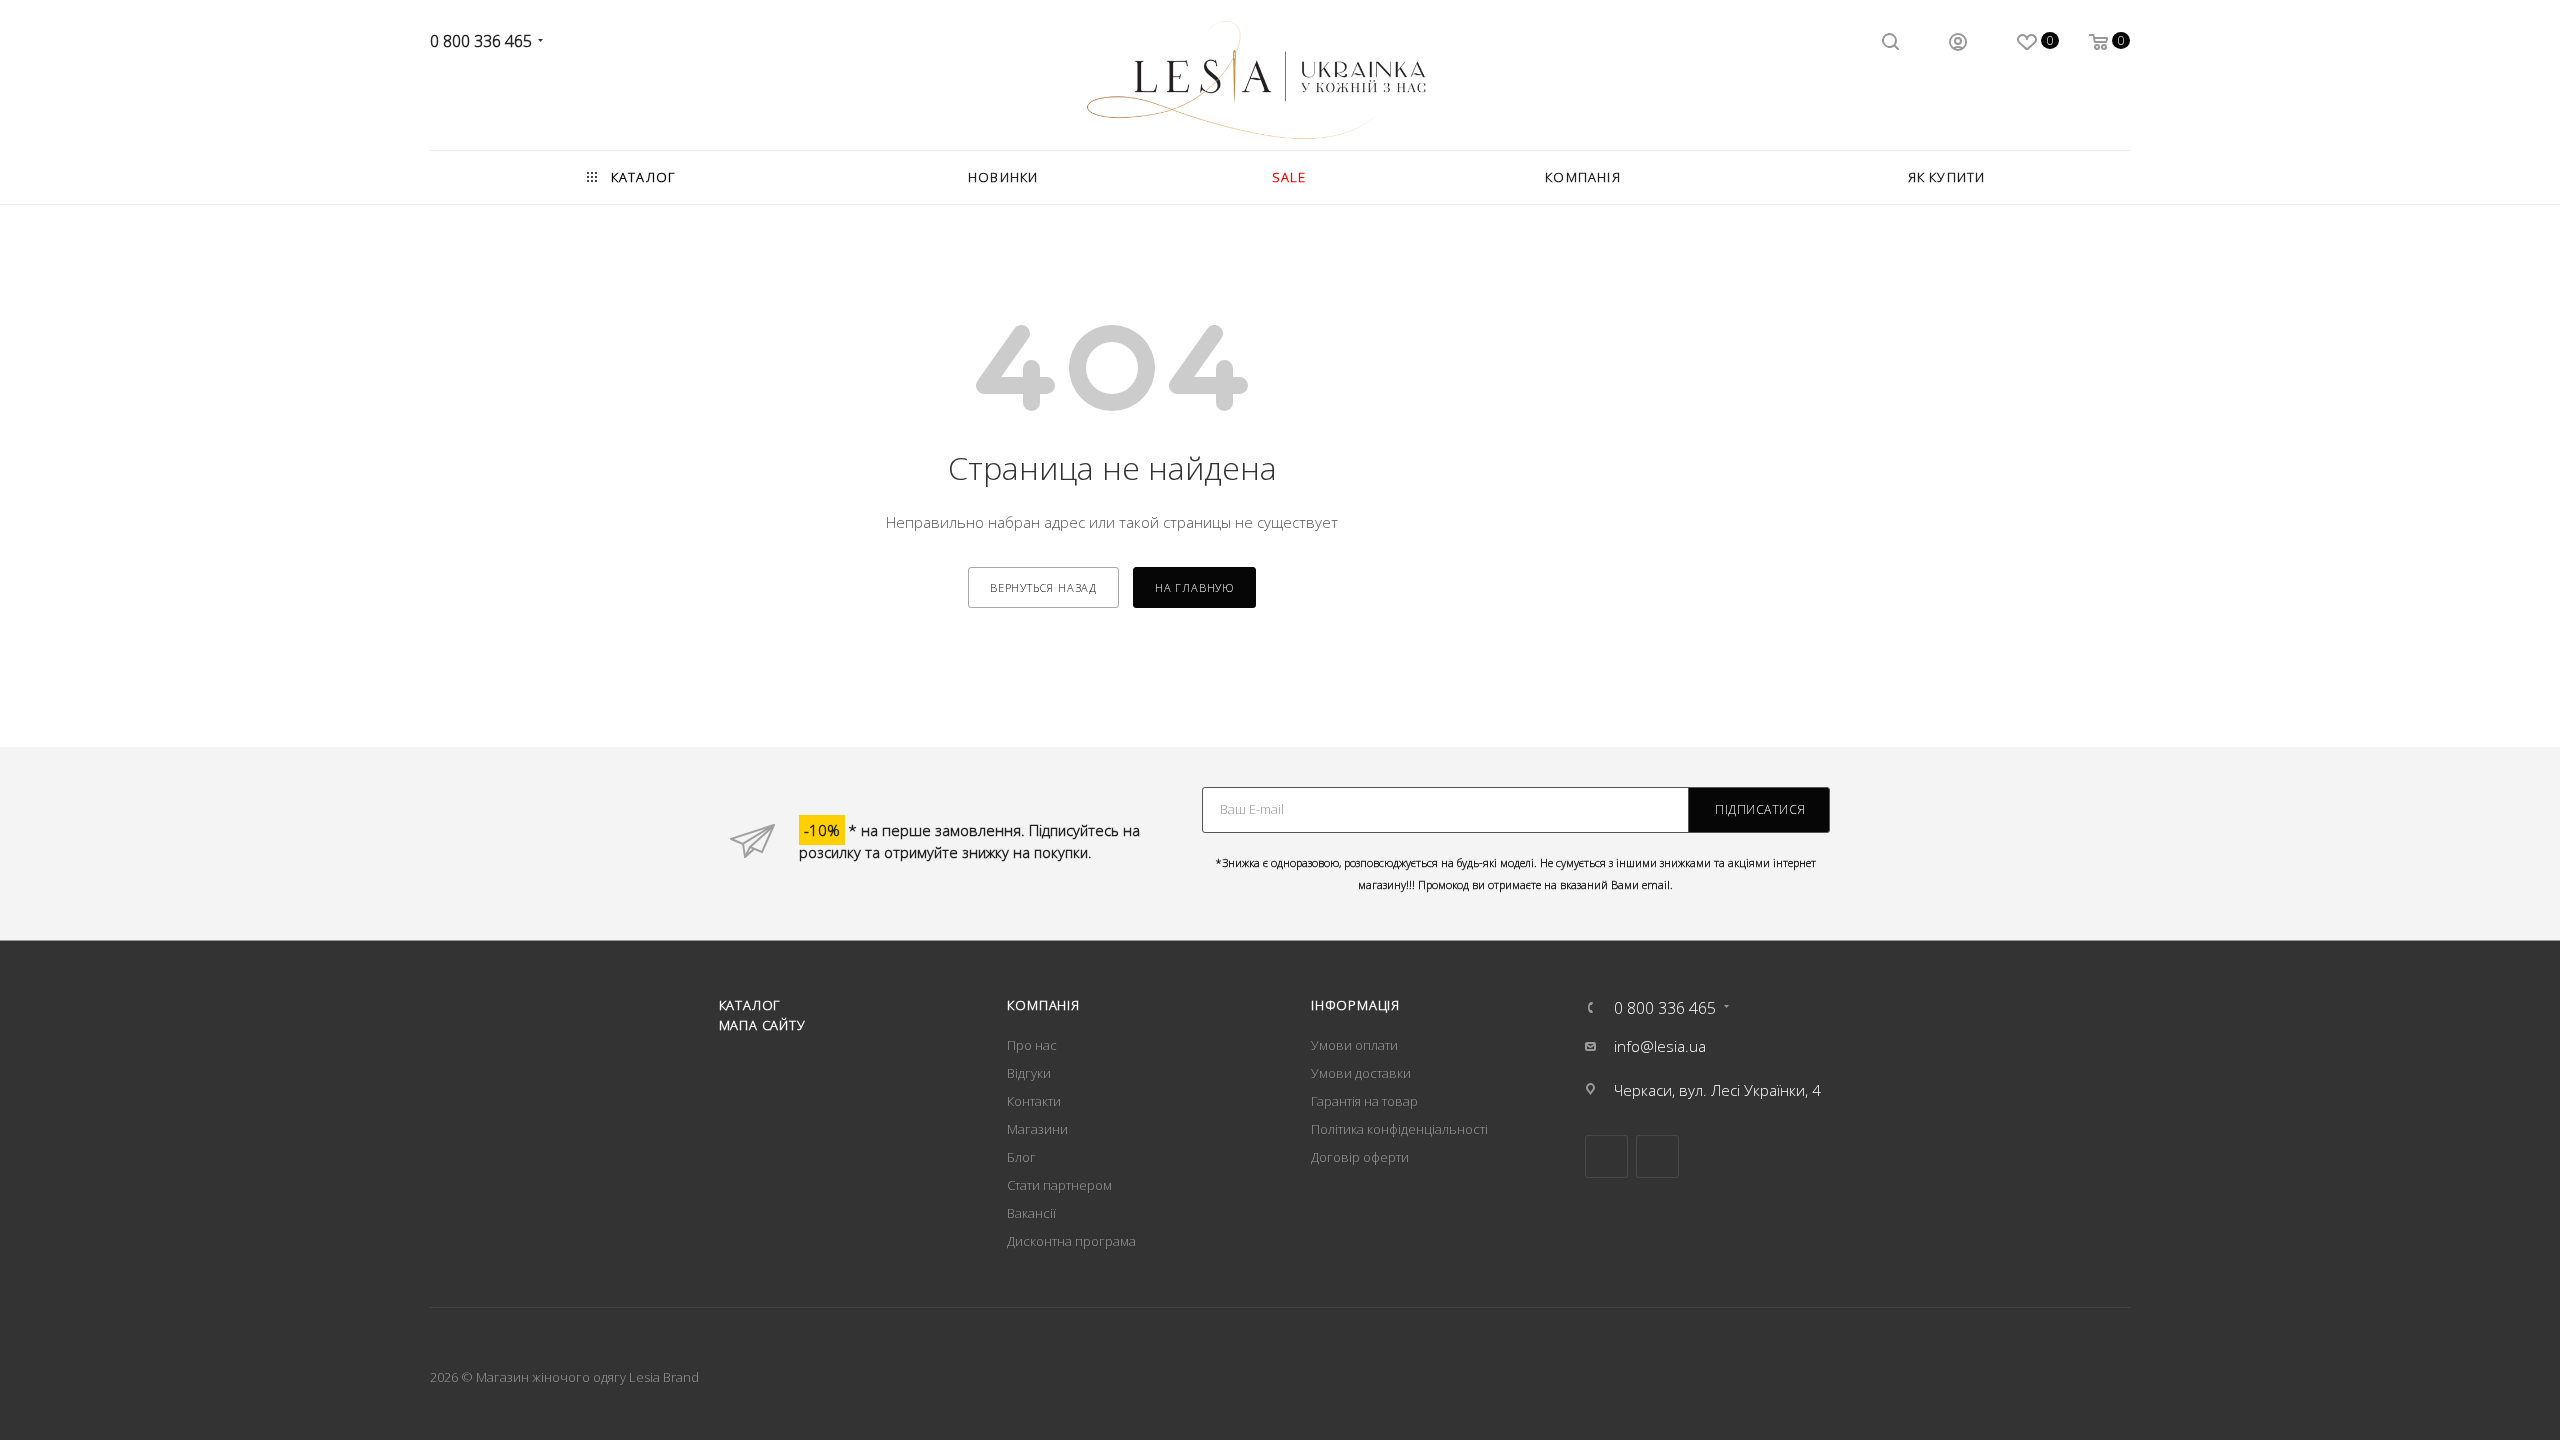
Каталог (750, 1005)
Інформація (1355, 1005)
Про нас (1032, 1045)
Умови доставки (1361, 1073)
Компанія (1043, 1005)
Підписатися (1760, 809)
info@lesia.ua (1660, 1046)
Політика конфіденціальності (1399, 1129)
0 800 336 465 (481, 41)
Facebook (1606, 1156)
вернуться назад (1043, 587)
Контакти (1034, 1101)
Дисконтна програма (1071, 1241)
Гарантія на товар (1364, 1101)
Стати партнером (1059, 1185)
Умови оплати (1354, 1045)
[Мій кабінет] (1958, 44)
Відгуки (1029, 1073)
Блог (1021, 1157)
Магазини (1037, 1129)
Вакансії (1031, 1213)
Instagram (1657, 1156)
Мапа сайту (762, 1025)
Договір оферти (1360, 1157)
